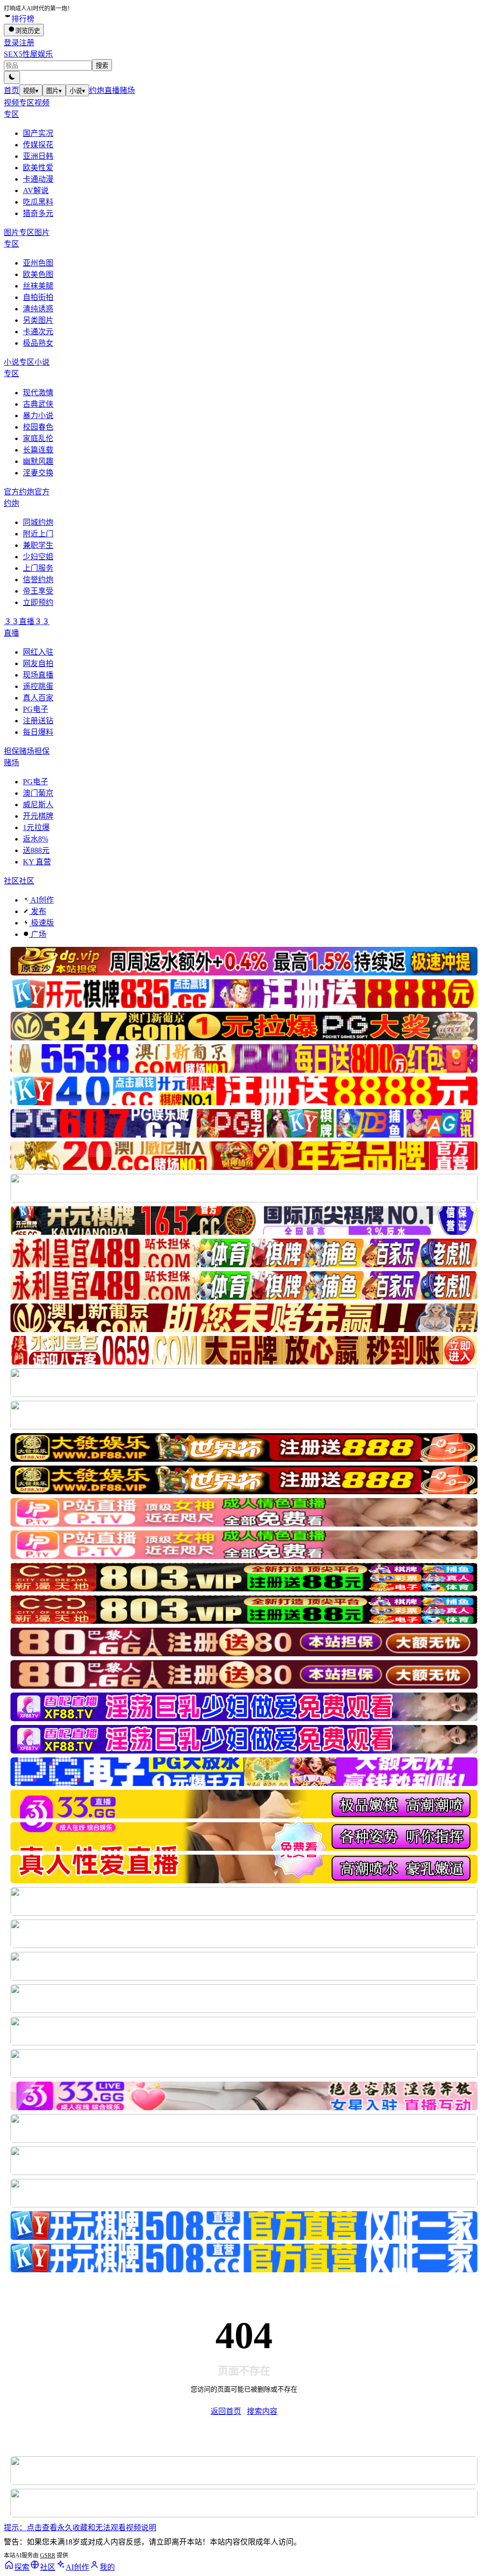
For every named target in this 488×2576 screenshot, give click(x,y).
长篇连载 (38, 450)
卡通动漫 (38, 179)
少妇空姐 (38, 557)
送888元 (36, 850)
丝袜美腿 (38, 286)
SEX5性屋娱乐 (28, 54)
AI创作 (41, 900)
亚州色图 (38, 263)
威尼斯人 (38, 805)
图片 (54, 91)
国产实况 (38, 133)
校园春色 (38, 427)
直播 (112, 90)
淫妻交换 (38, 473)
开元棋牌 (38, 816)
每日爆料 (38, 732)
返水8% (36, 839)
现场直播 (38, 675)
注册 (27, 43)
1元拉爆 (36, 827)
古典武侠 (38, 404)
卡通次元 (38, 332)
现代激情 (38, 393)
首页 (11, 90)
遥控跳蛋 (38, 686)
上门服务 (38, 568)
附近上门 (38, 534)
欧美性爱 (38, 168)
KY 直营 (37, 862)
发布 (38, 911)
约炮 (97, 90)
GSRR (48, 2555)
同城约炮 (38, 522)
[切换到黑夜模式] (12, 77)
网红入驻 (38, 652)
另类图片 (38, 320)
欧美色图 (38, 274)
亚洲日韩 (38, 156)
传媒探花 (38, 145)
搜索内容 (262, 2411)
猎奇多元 (38, 213)
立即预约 (38, 602)
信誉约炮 (38, 580)
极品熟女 (38, 343)
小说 (77, 91)
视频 (31, 91)
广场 (38, 934)
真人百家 (38, 698)
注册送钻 (38, 721)
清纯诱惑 (38, 309)
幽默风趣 (38, 461)
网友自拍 (38, 663)
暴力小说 (38, 416)
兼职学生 (38, 545)
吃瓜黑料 (38, 202)
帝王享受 (38, 591)
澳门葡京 (38, 793)
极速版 (41, 923)
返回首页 (226, 2411)
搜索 (102, 66)
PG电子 (36, 709)
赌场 (127, 90)
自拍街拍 (38, 297)
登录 (11, 43)
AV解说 (36, 190)
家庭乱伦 (38, 438)
